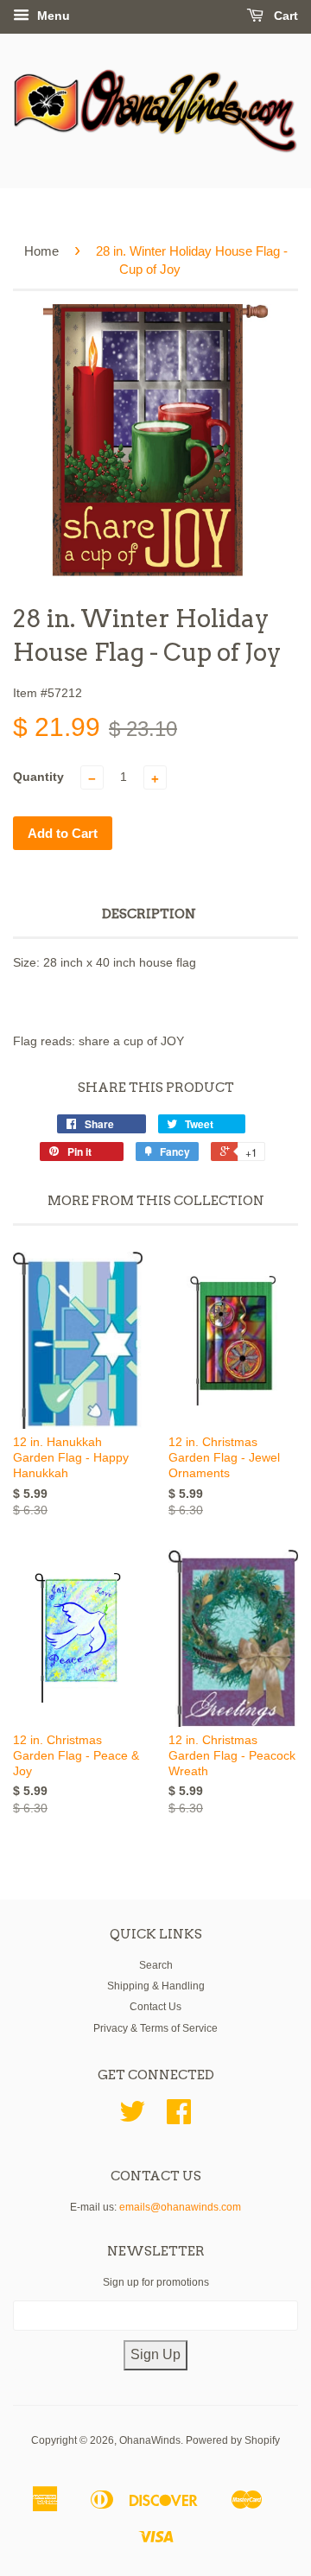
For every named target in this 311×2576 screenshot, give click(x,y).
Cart (284, 16)
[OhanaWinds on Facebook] (179, 2118)
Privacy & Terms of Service (155, 2028)
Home (41, 251)
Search (156, 1965)
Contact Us (155, 2007)
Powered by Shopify (233, 2440)
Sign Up (155, 2354)
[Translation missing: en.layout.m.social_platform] (132, 2118)
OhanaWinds (150, 2440)
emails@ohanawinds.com (180, 2207)
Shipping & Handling (156, 1986)
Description (149, 914)
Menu (52, 16)
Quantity (38, 777)
